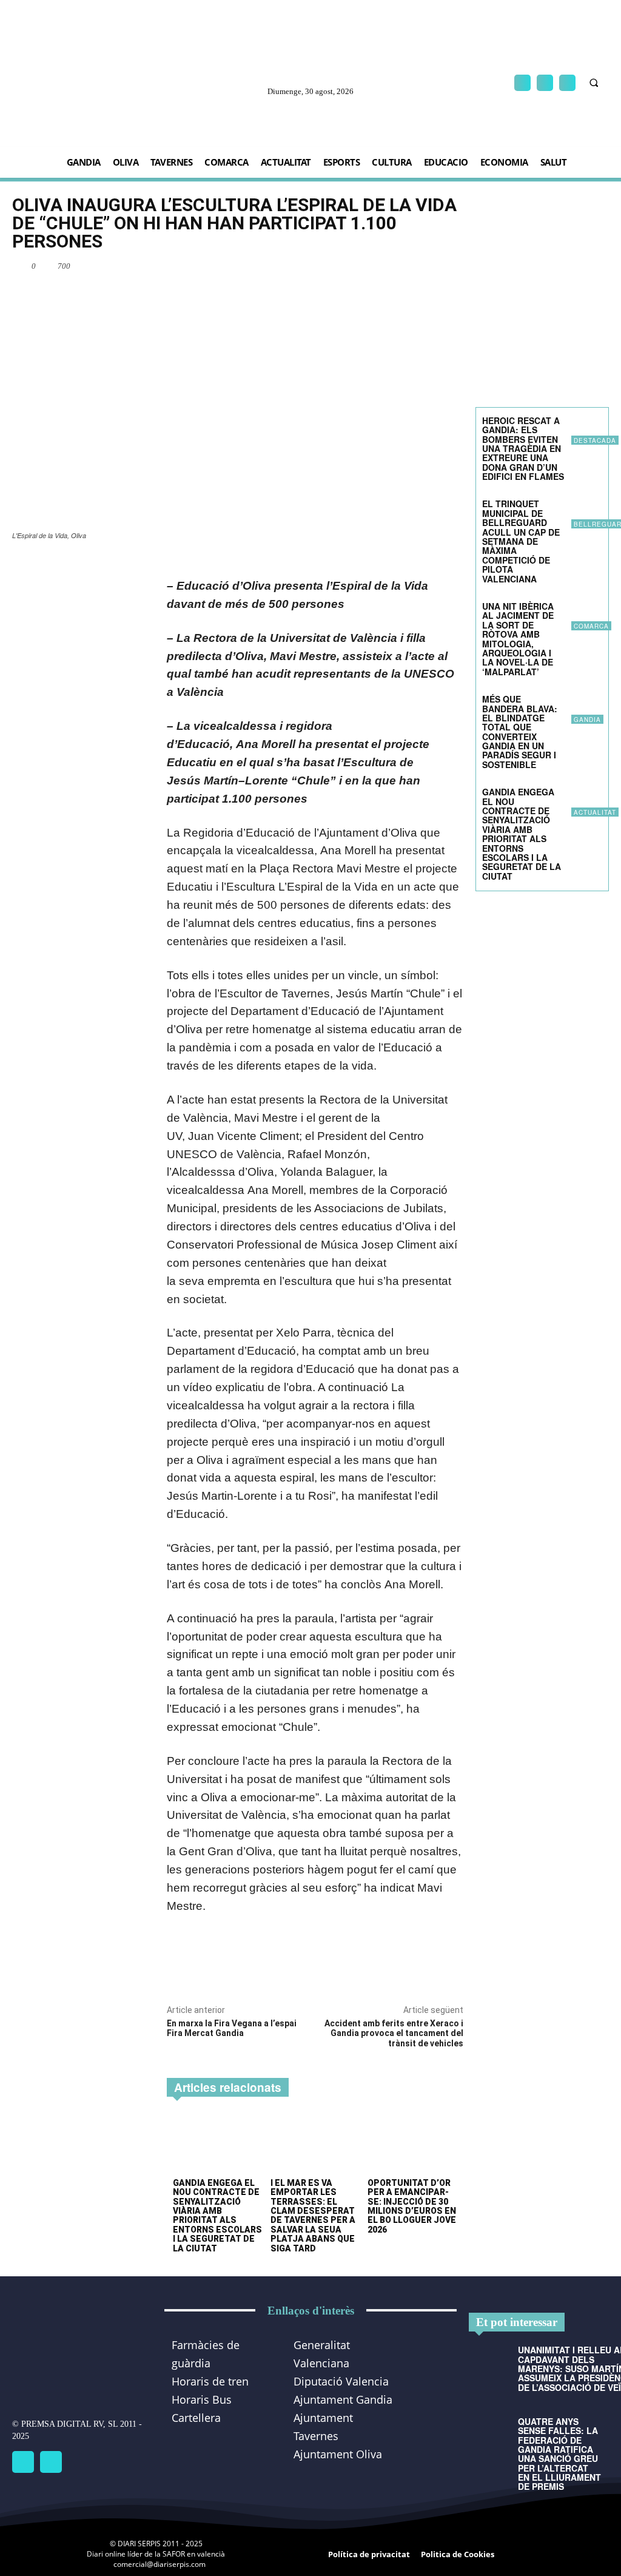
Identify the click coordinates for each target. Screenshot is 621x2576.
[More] (451, 266)
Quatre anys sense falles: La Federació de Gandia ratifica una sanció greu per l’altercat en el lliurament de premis (559, 2454)
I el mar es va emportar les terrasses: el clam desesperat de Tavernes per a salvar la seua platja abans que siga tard (313, 2216)
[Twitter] (51, 2462)
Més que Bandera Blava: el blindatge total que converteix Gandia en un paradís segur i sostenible (520, 732)
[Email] (422, 266)
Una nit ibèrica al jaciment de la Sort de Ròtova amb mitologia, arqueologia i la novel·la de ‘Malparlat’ (518, 639)
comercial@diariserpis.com (159, 2564)
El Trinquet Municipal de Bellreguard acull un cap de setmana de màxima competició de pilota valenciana (521, 541)
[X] (567, 83)
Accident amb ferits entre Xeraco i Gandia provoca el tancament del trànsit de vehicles (394, 2034)
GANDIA (587, 720)
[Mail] (545, 83)
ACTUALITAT (595, 812)
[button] (594, 83)
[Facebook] (522, 83)
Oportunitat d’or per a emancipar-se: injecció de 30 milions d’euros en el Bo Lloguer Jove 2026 (412, 2206)
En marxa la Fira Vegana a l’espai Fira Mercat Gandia (232, 2028)
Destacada (595, 440)
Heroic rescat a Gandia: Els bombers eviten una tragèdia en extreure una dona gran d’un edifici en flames (523, 448)
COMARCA (591, 626)
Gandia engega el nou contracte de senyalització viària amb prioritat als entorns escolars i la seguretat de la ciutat (217, 2216)
